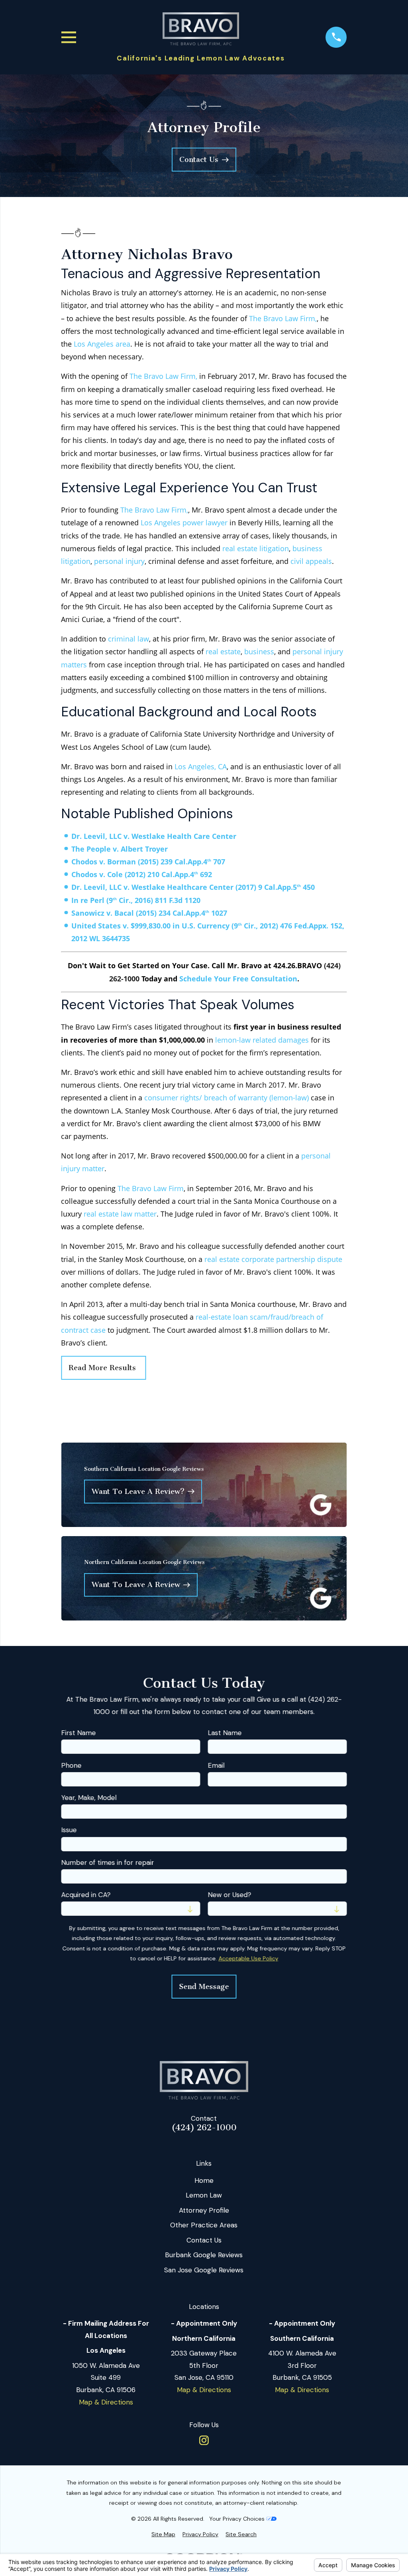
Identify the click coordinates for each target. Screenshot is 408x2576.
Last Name (225, 1733)
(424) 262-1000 (204, 2128)
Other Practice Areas (204, 2225)
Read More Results (103, 1368)
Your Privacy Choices (238, 2519)
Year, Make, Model (89, 1798)
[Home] (201, 29)
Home (204, 2180)
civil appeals (311, 561)
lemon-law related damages (262, 1040)
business (259, 651)
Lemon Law (204, 2195)
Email (216, 1765)
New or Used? (229, 1895)
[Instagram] (204, 2440)
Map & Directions (106, 2402)
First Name (78, 1733)
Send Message (204, 1987)
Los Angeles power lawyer (184, 523)
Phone (71, 1765)
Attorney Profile (204, 2210)
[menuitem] (163, 2535)
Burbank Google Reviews (204, 2255)
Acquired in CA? (86, 1895)
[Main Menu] (69, 37)
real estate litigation (256, 548)
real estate (223, 651)
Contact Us (204, 2240)
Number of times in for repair (107, 1862)
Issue (69, 1830)
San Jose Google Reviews (204, 2270)
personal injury (119, 561)
